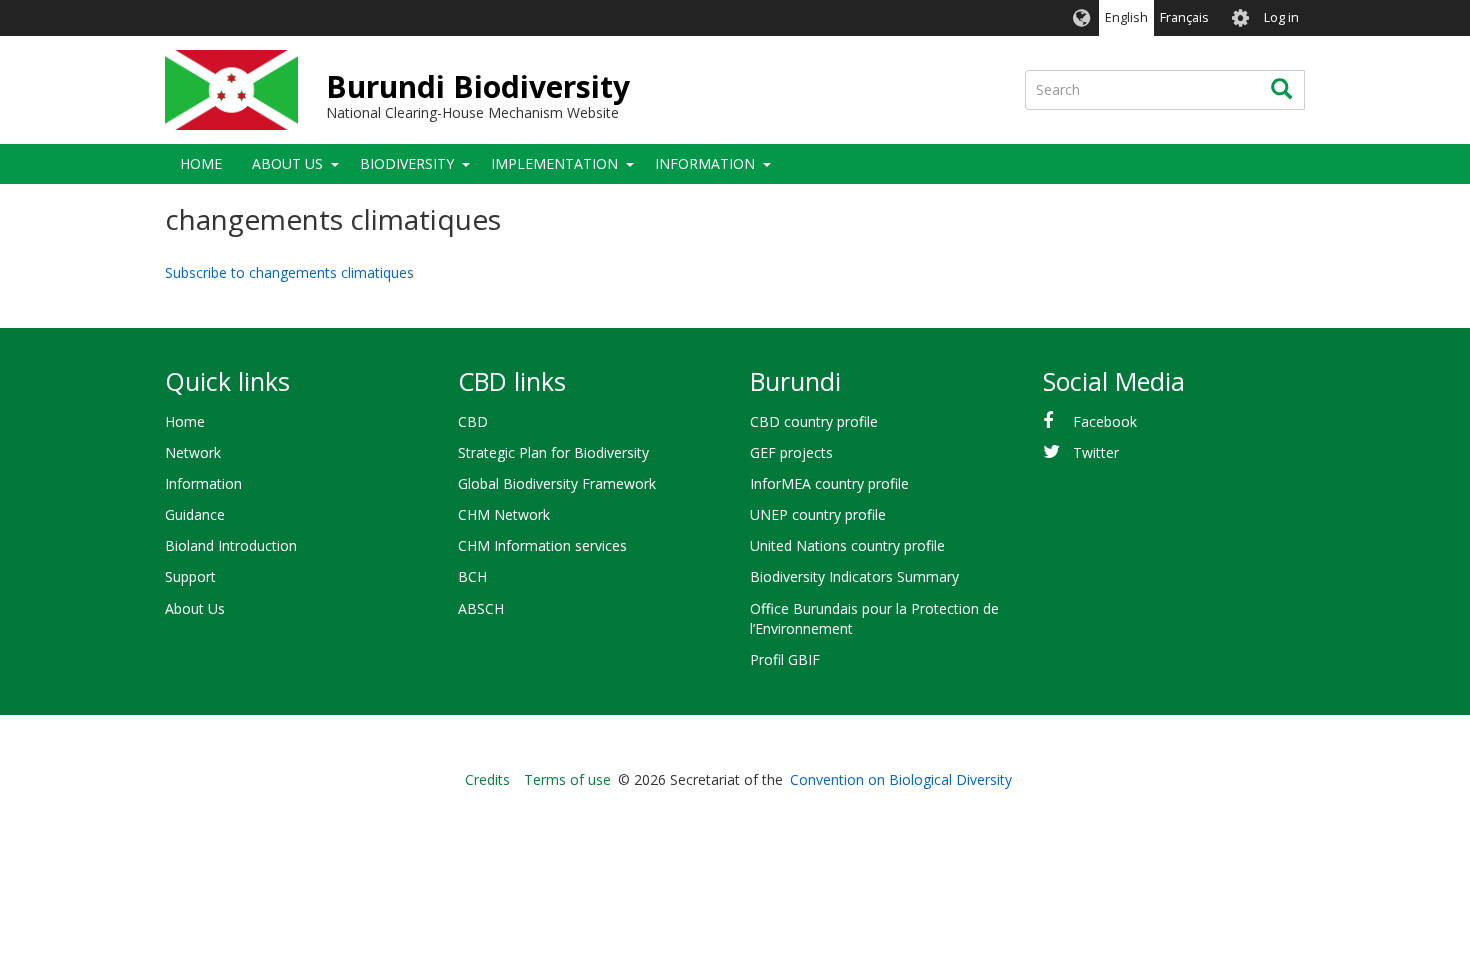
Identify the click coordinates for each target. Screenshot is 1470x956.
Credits (487, 779)
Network (193, 452)
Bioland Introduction (231, 545)
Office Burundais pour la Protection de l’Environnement (874, 618)
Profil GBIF (785, 659)
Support (190, 576)
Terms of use (567, 779)
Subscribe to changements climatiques (289, 272)
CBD (473, 421)
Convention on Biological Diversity (901, 779)
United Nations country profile (847, 545)
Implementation (554, 163)
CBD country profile (814, 421)
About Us (287, 163)
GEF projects (791, 452)
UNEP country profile (818, 514)
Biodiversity (407, 163)
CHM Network (504, 514)
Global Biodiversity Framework (557, 483)
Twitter (1096, 452)
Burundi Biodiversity (478, 86)
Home (201, 163)
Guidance (195, 514)
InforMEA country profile (829, 483)
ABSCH (481, 608)
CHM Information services (542, 545)
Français (1184, 17)
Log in (1281, 17)
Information (705, 163)
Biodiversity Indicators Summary (854, 576)
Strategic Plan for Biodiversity (553, 452)
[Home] (231, 90)
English (1126, 17)
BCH (472, 576)
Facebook (1105, 421)
